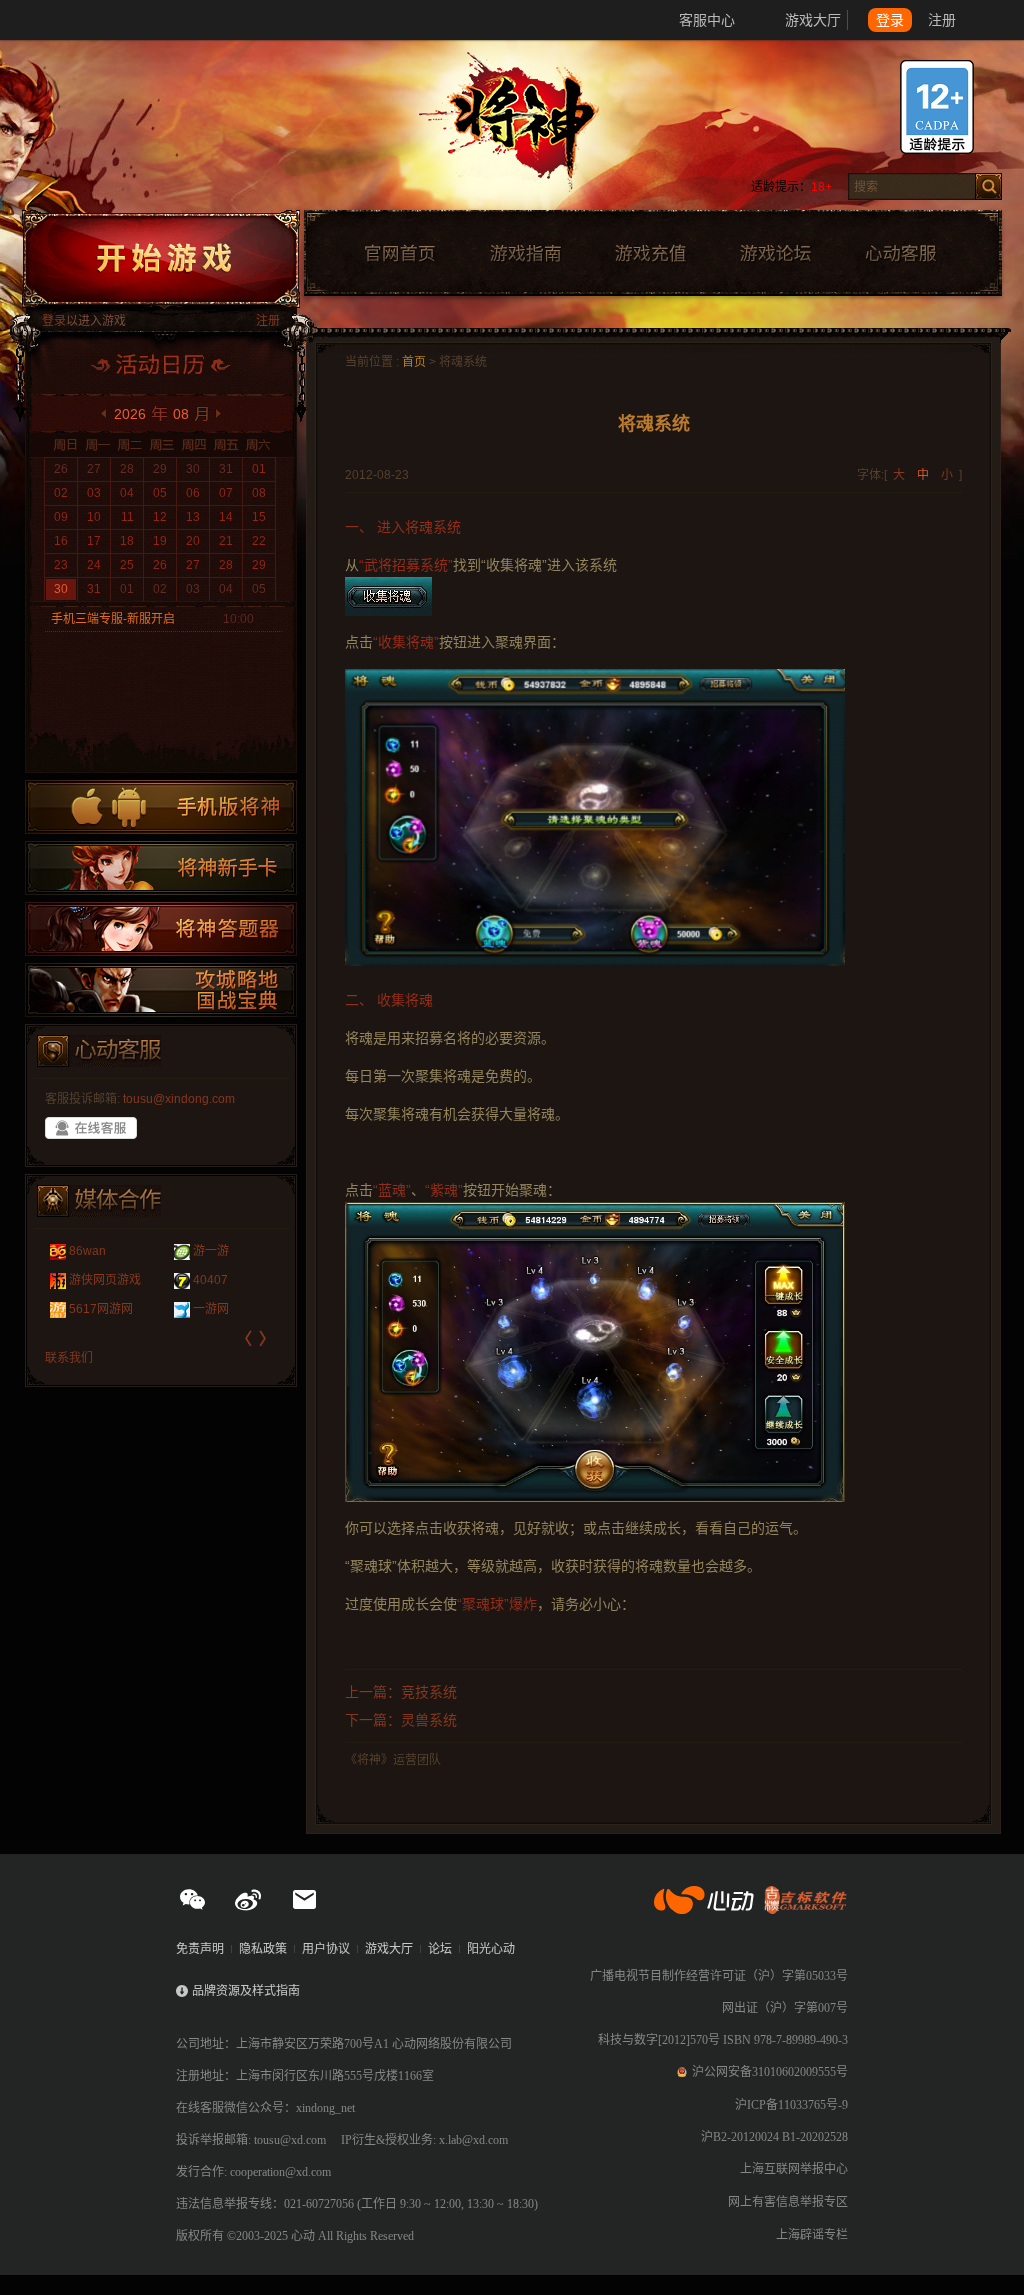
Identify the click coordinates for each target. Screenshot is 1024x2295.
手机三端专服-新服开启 (113, 619)
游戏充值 (650, 254)
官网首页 (399, 254)
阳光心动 (491, 1949)
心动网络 (90, 20)
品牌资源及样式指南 (246, 1991)
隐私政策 (263, 1949)
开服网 (211, 1251)
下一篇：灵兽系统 (401, 1720)
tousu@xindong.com (179, 1099)
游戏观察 (217, 1280)
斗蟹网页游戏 (105, 1280)
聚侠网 (87, 1251)
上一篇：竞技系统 (401, 1692)
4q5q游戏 (95, 1309)
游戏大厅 (813, 20)
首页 (414, 362)
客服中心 (707, 20)
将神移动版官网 (161, 807)
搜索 (988, 186)
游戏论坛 (776, 254)
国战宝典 (161, 990)
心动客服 (900, 254)
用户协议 (326, 1949)
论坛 (440, 1949)
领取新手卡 (161, 868)
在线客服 (91, 1128)
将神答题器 (161, 929)
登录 (890, 20)
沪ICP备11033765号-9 (791, 2105)
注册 (942, 20)
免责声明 (200, 1949)
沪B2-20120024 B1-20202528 (774, 2137)
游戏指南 (525, 254)
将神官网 (531, 130)
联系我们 (69, 1358)
